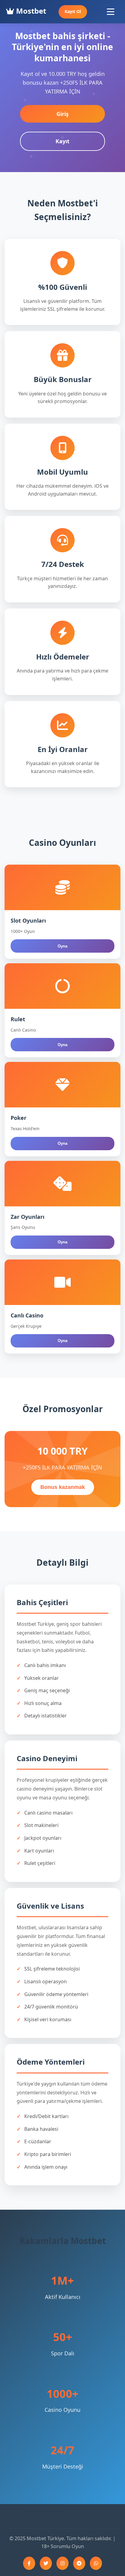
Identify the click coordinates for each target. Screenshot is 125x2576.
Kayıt (62, 141)
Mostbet (30, 11)
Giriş (62, 114)
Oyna (62, 946)
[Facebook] (29, 2563)
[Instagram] (62, 2563)
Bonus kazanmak (63, 1487)
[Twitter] (46, 2563)
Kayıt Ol (73, 11)
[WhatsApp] (96, 2563)
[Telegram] (79, 2563)
